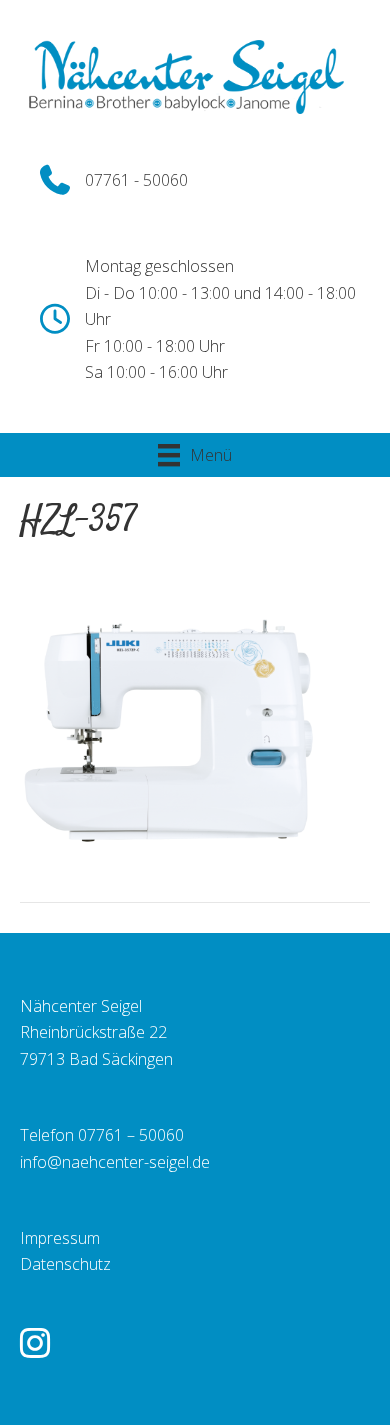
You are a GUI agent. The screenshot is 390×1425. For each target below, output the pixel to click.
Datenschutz (65, 1264)
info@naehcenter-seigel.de (115, 1162)
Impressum (60, 1238)
